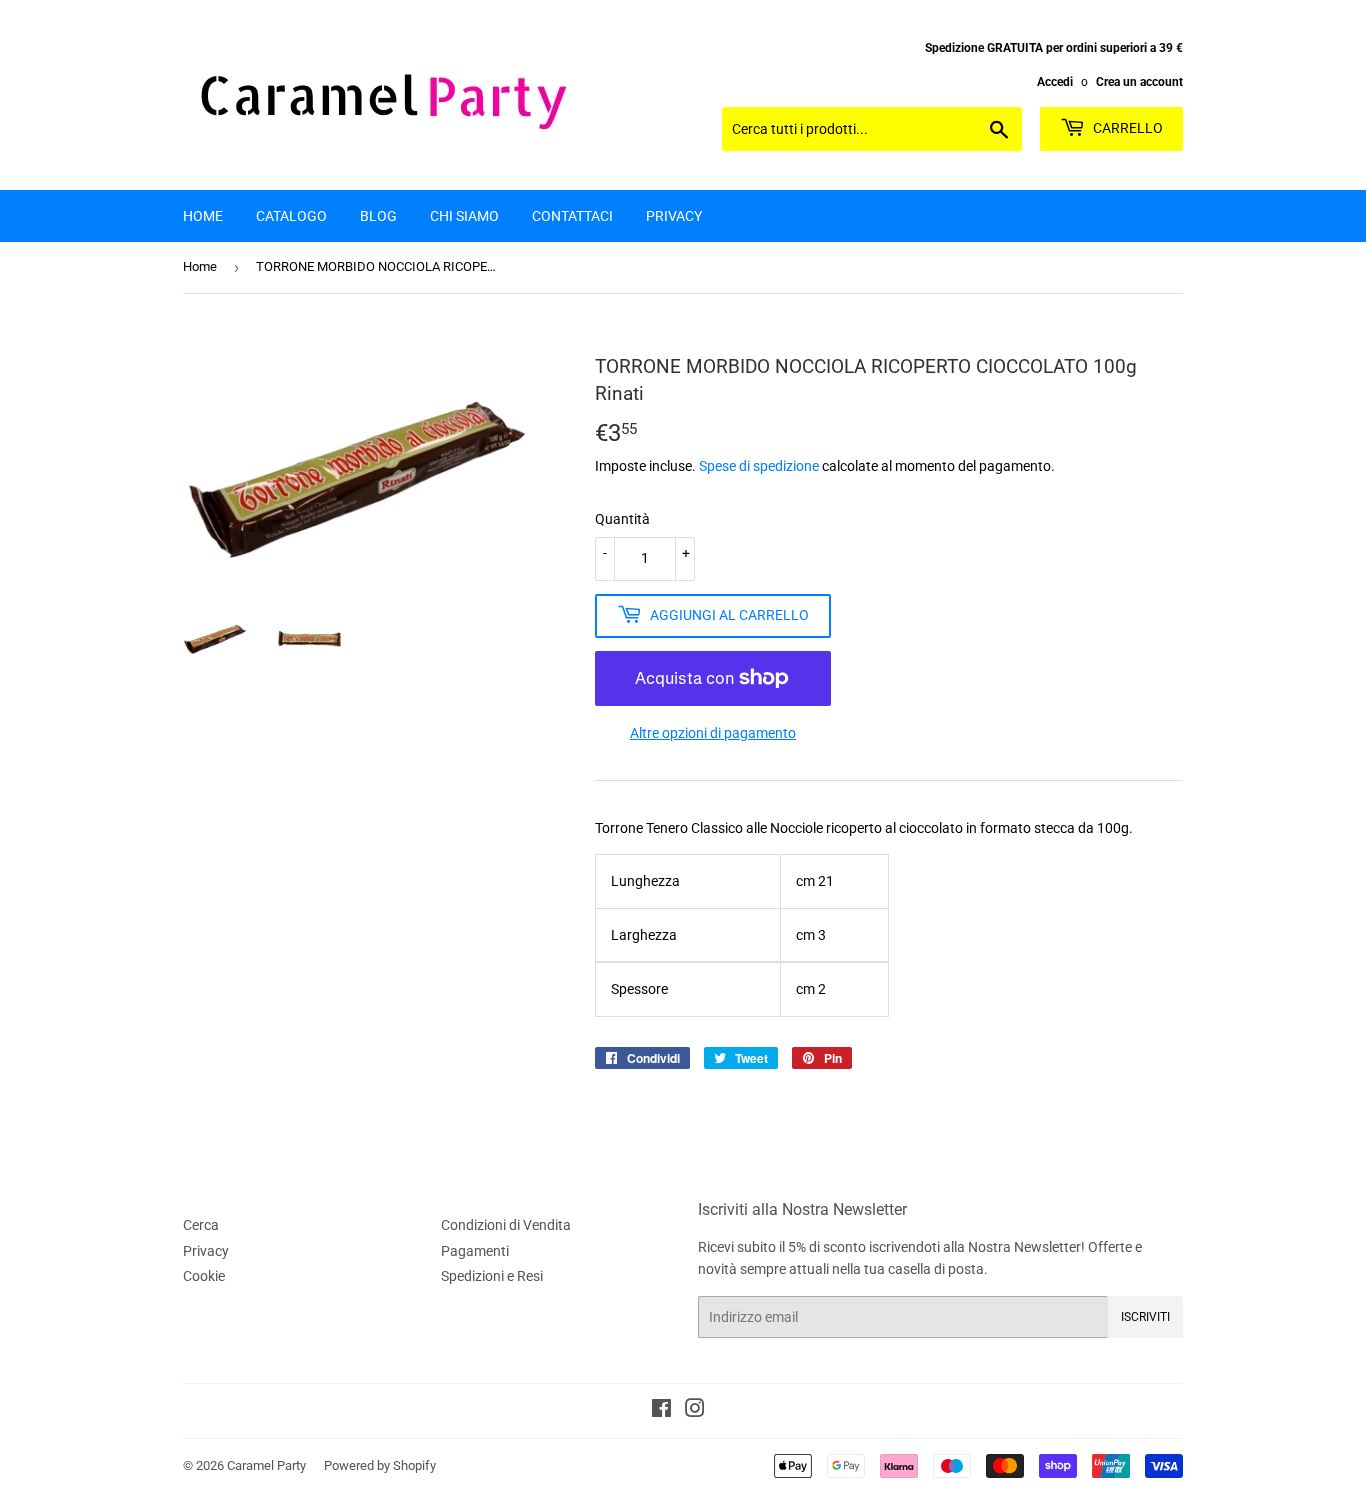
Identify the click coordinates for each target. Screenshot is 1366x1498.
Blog (378, 216)
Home (203, 216)
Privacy (674, 216)
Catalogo (291, 216)
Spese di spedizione (759, 466)
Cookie (204, 1276)
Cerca (201, 1225)
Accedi (1055, 82)
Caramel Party (266, 1465)
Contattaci (572, 216)
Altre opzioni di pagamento (713, 733)
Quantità (622, 519)
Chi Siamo (464, 216)
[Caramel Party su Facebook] (661, 1411)
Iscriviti (1145, 1317)
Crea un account (1139, 82)
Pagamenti (475, 1251)
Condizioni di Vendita (506, 1225)
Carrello (1126, 128)
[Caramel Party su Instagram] (695, 1411)
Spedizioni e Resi (492, 1276)
